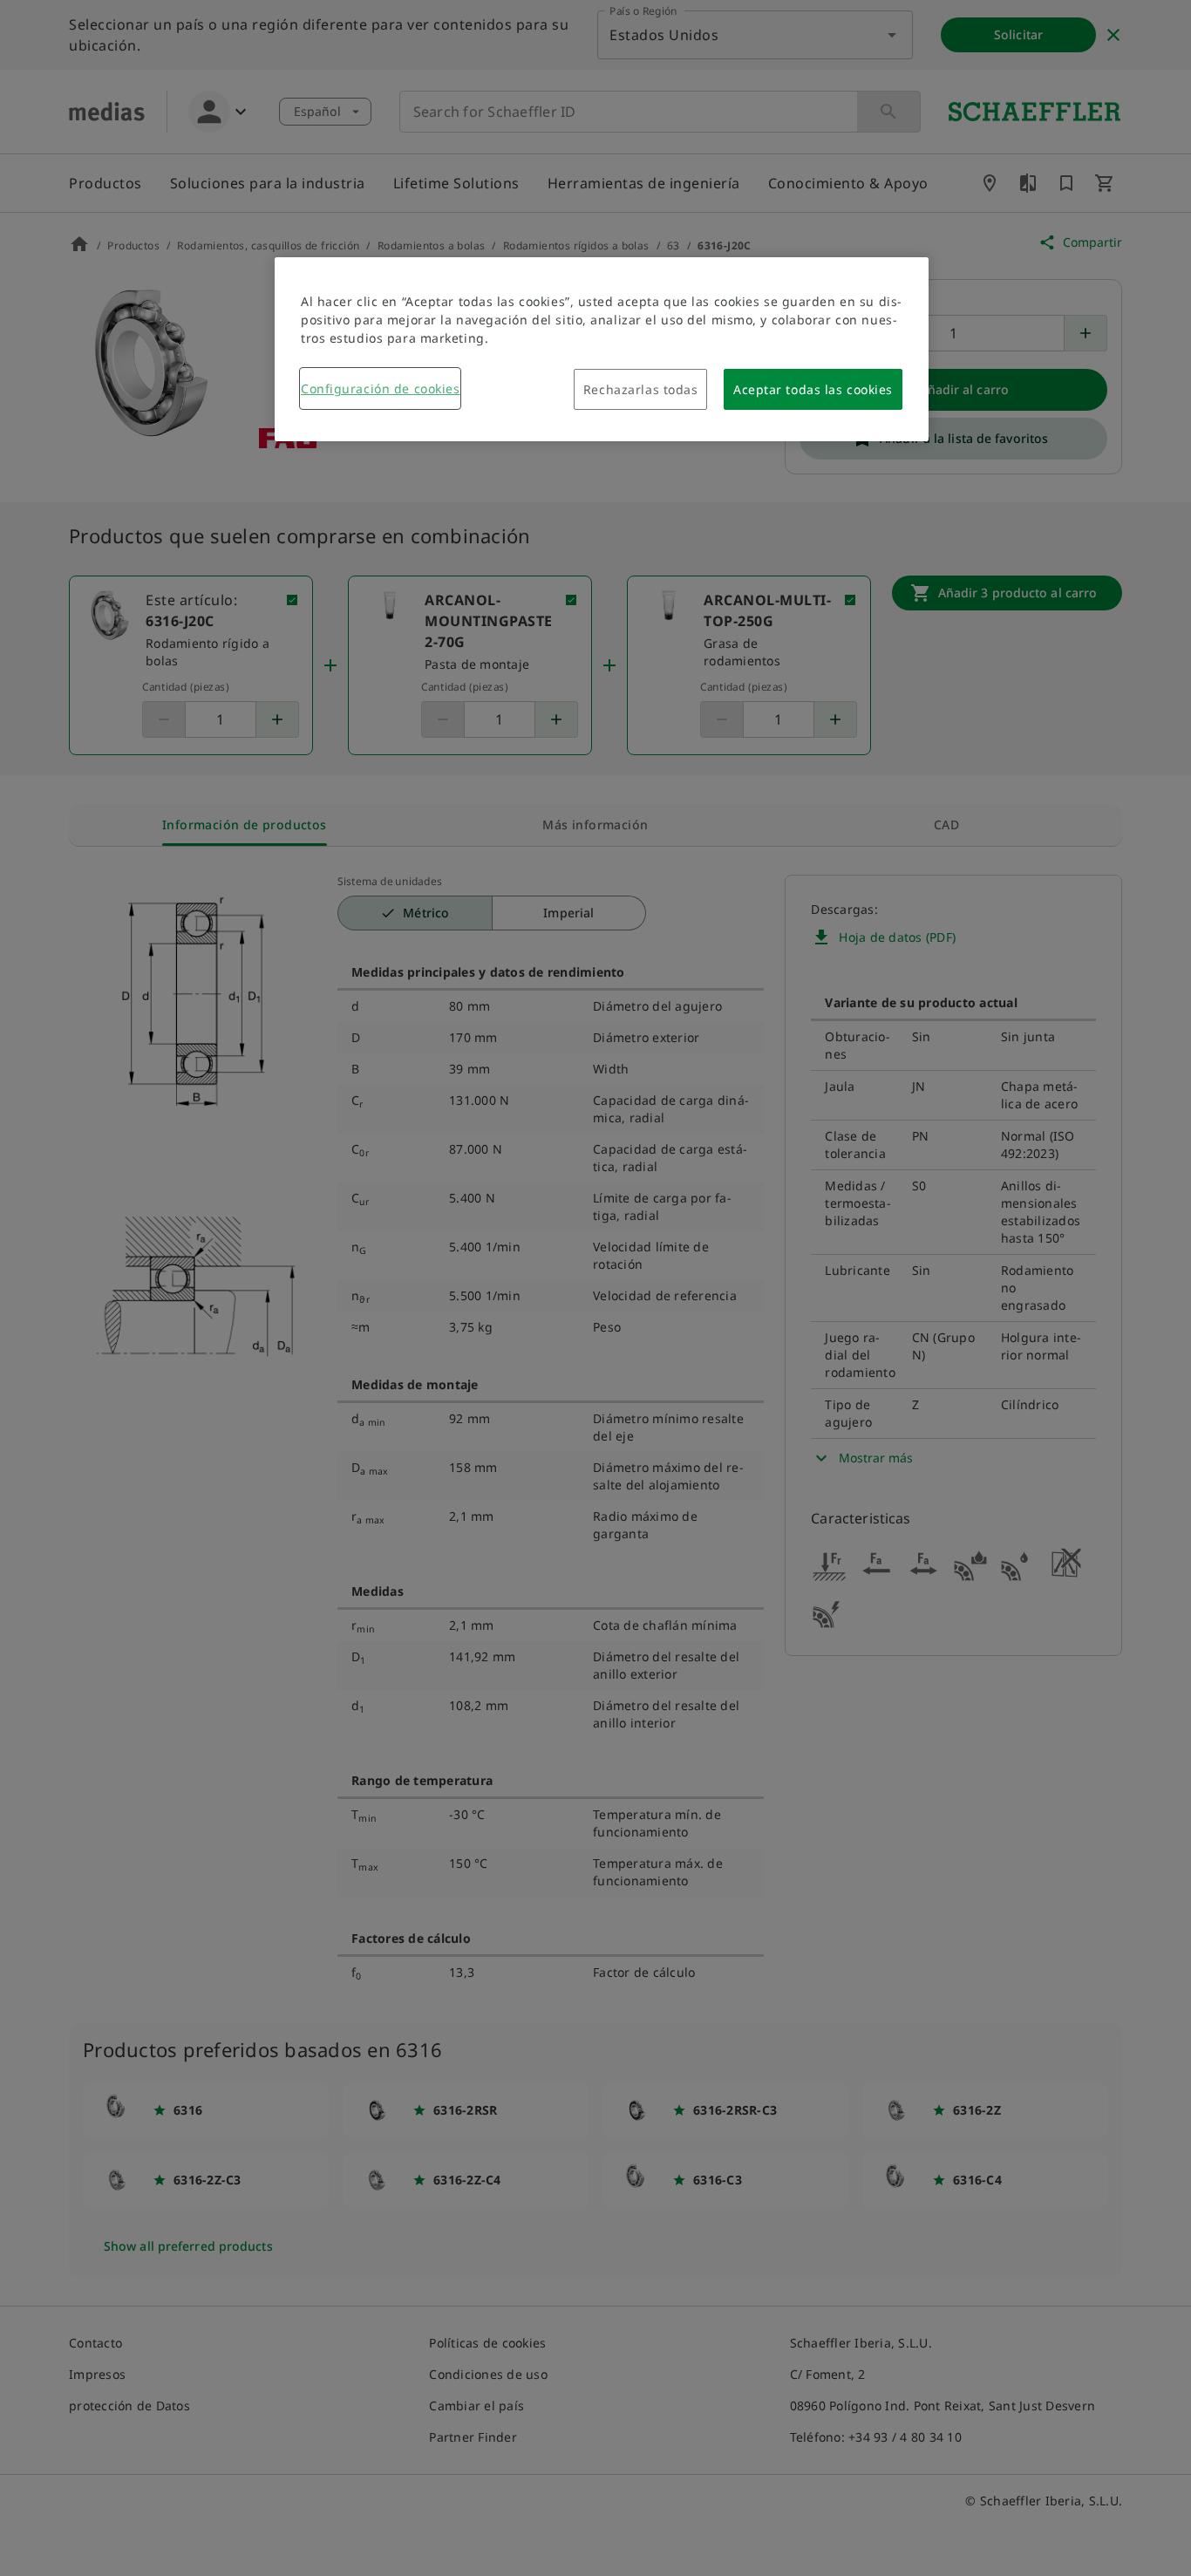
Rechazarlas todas (641, 389)
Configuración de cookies (380, 388)
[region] (602, 349)
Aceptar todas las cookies (813, 389)
